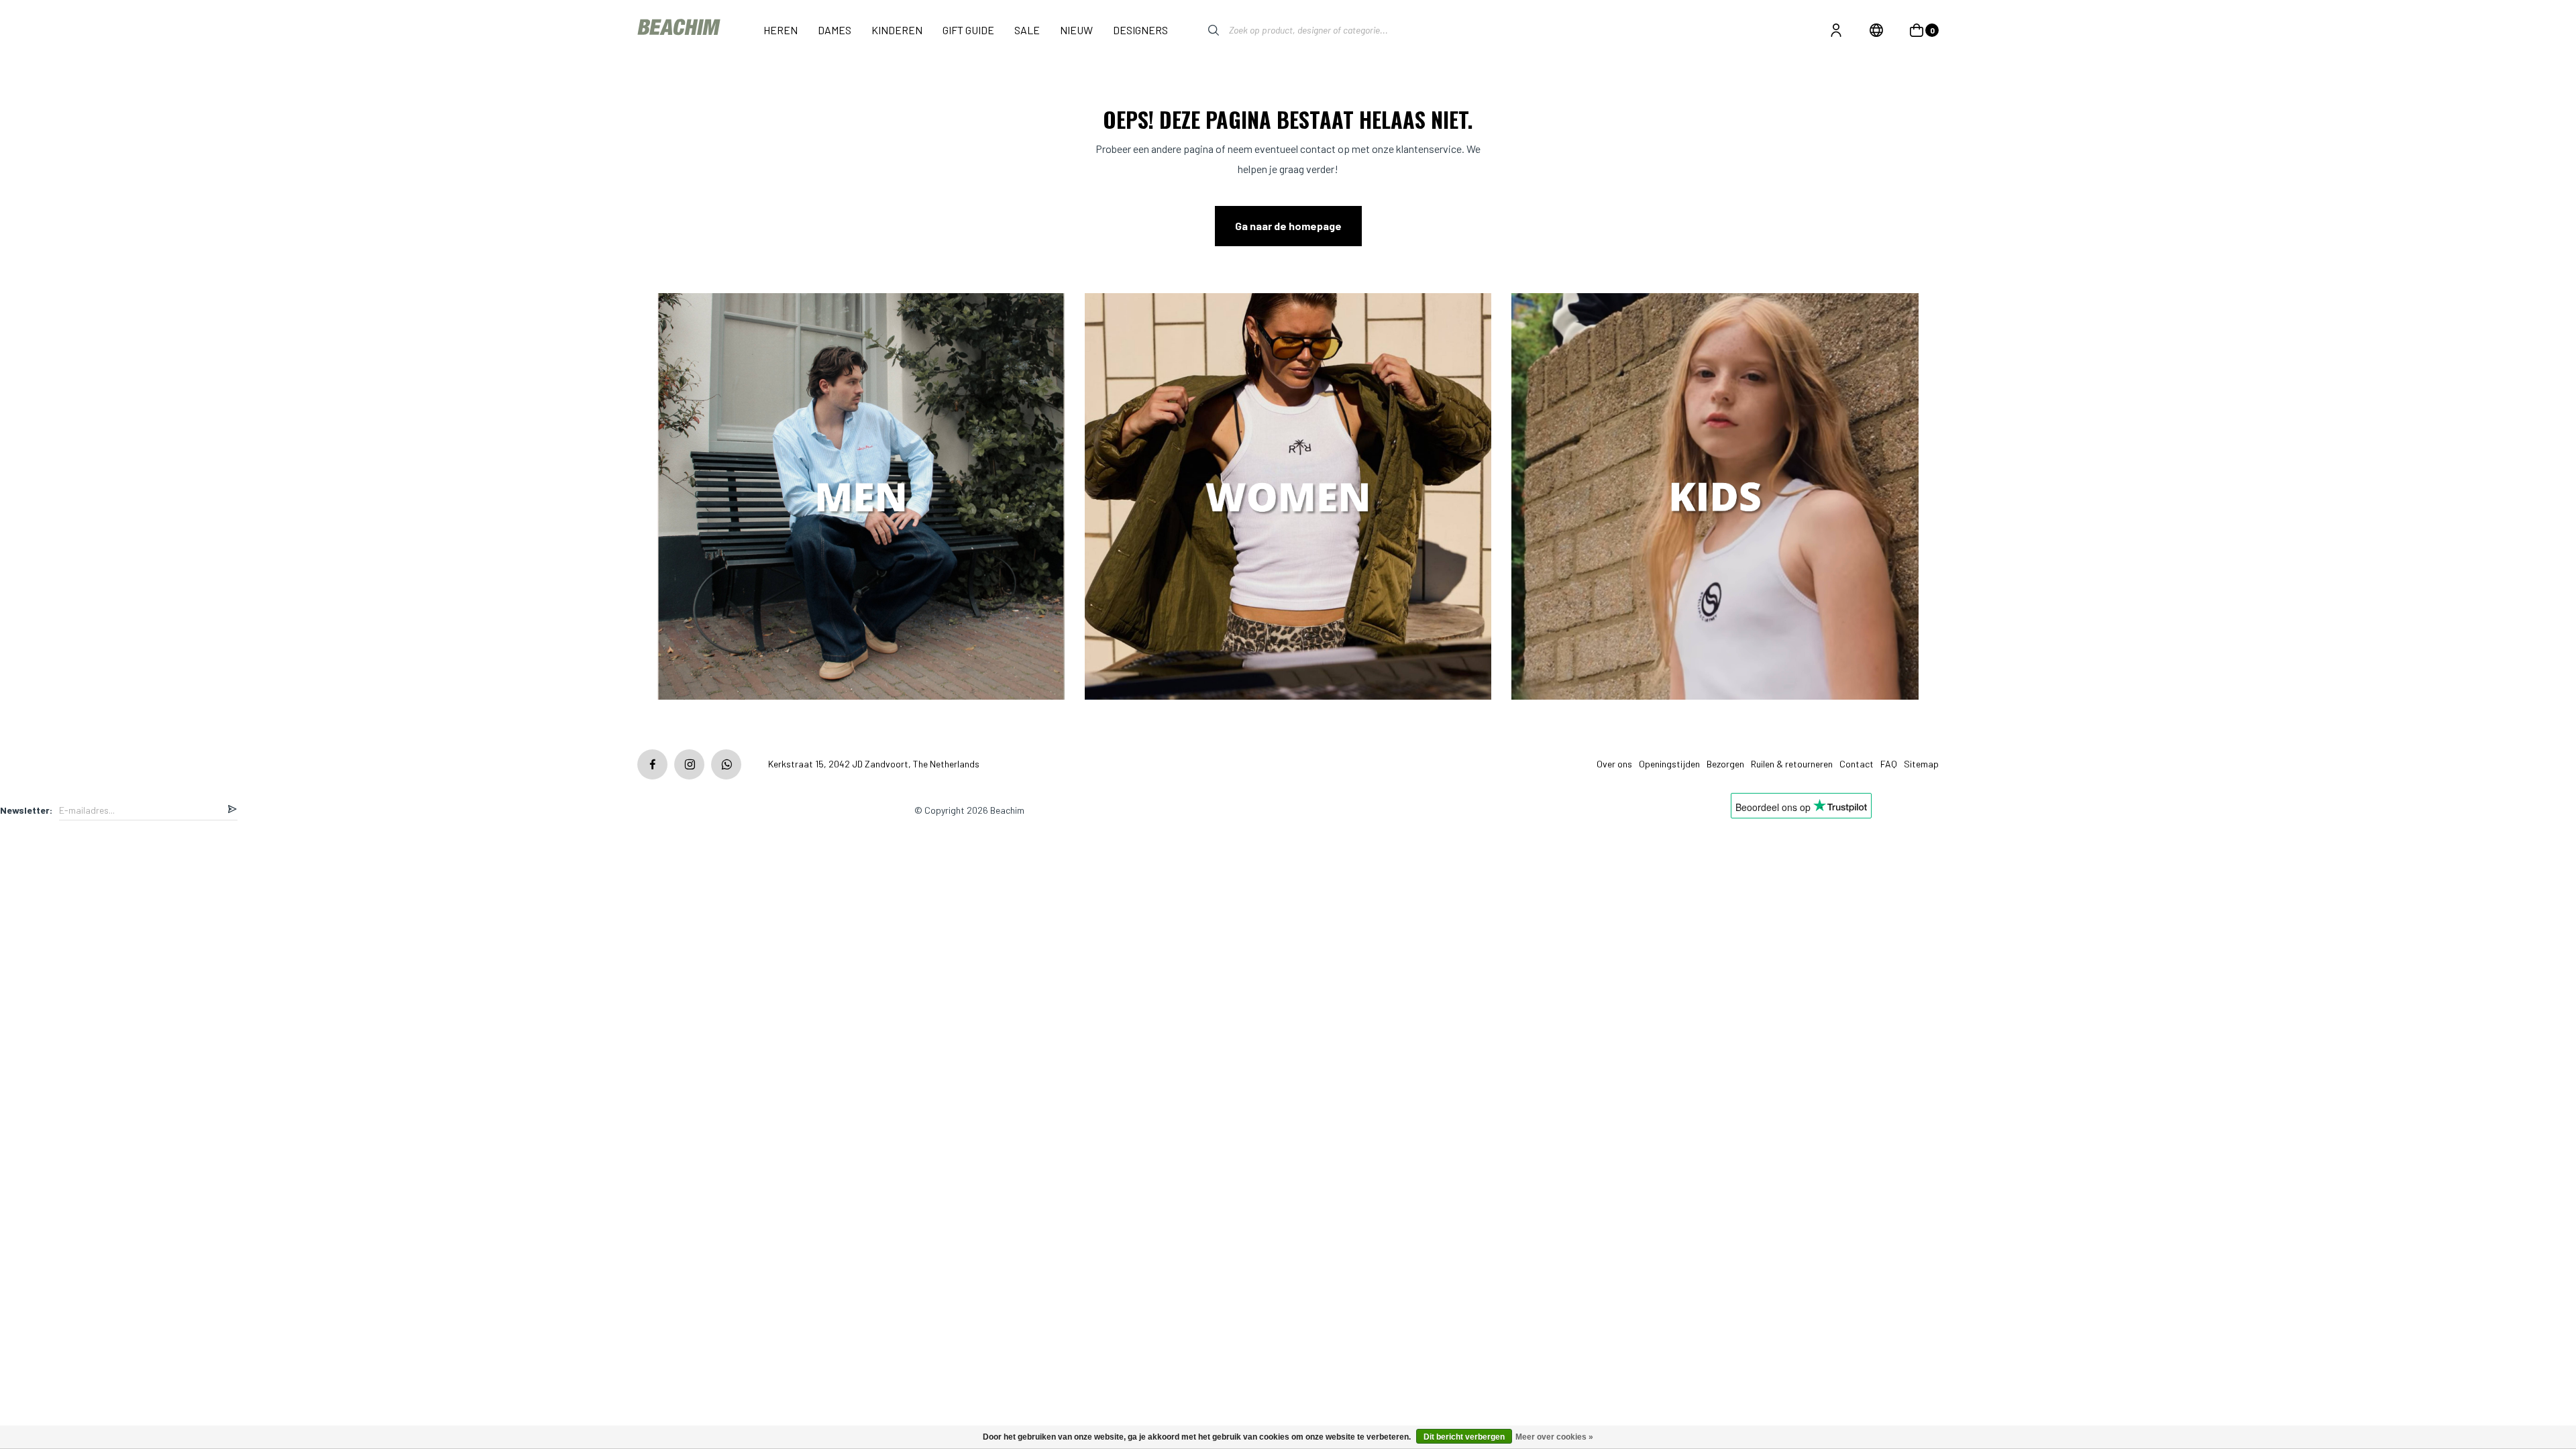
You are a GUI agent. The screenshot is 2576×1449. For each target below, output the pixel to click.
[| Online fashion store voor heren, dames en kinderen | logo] (680, 30)
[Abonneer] (232, 810)
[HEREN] (861, 498)
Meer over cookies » (1554, 1437)
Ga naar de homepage (1288, 226)
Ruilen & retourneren (1792, 764)
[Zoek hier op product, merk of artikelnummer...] (1203, 30)
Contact (1857, 764)
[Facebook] (652, 764)
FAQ (1889, 764)
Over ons (1614, 764)
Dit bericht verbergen (1464, 1437)
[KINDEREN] (1715, 498)
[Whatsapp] (726, 764)
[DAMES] (1288, 498)
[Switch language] (1876, 30)
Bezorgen (1725, 764)
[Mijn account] (1836, 30)
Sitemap (1921, 764)
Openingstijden (1669, 764)
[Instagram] (689, 764)
